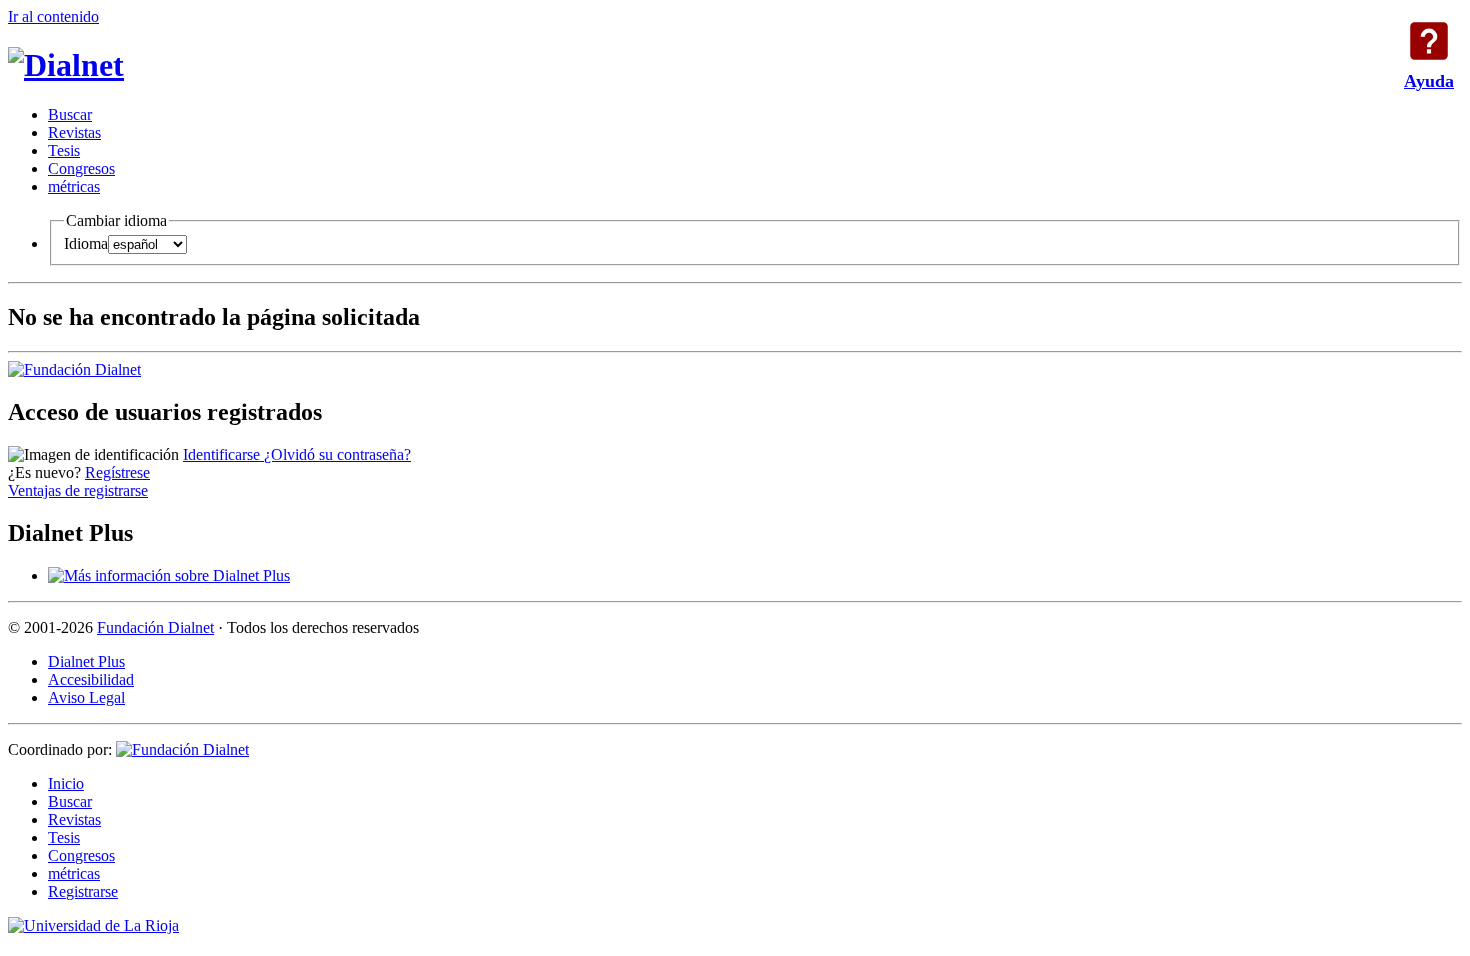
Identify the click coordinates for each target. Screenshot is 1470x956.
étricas (74, 186)
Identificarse (223, 454)
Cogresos (81, 168)
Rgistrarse (83, 891)
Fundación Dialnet (155, 627)
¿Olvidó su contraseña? (337, 454)
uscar (70, 114)
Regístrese (117, 472)
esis (64, 150)
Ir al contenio (53, 16)
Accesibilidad (91, 679)
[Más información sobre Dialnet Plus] (169, 575)
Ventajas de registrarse (78, 490)
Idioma (86, 243)
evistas (74, 132)
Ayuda (1429, 41)
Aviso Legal (86, 697)
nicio (66, 783)
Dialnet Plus (86, 661)
